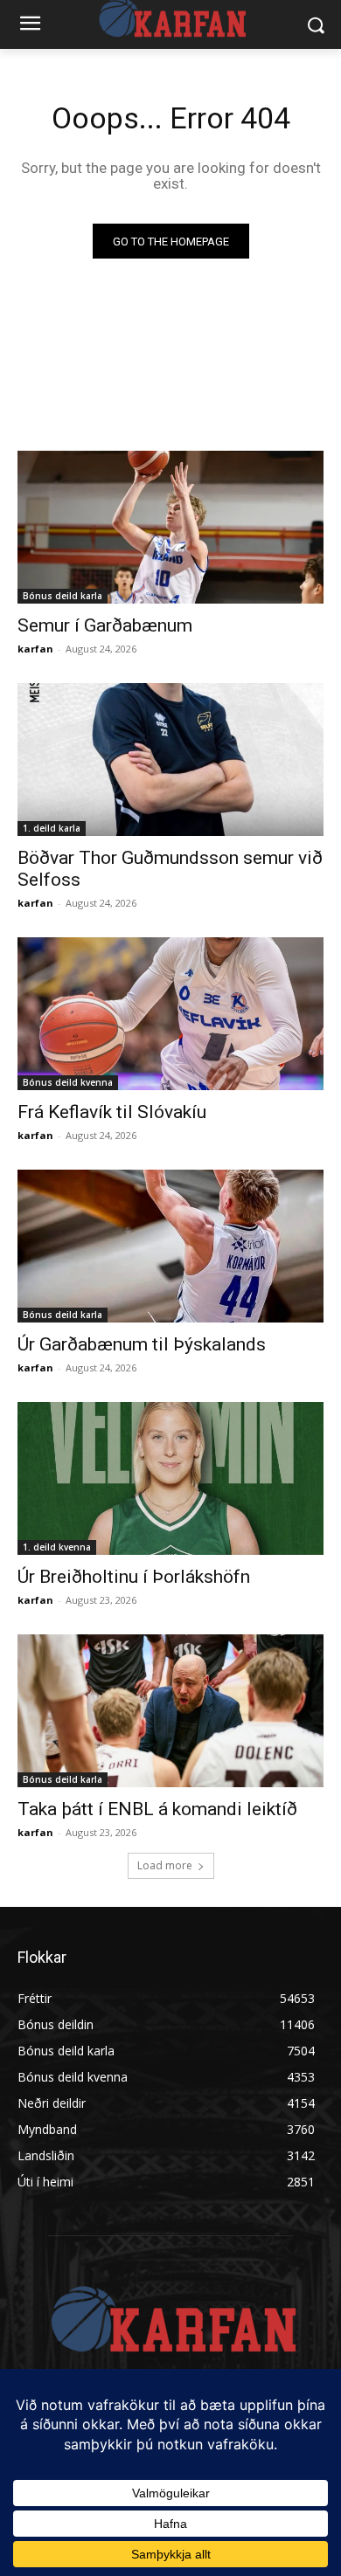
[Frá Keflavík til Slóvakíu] (170, 1014)
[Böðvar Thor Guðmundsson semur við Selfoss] (170, 760)
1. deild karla (52, 828)
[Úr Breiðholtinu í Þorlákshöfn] (170, 1478)
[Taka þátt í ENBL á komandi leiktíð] (170, 1711)
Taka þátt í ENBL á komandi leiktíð (157, 1809)
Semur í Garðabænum (105, 625)
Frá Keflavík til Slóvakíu (112, 1112)
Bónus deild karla (63, 596)
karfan (35, 649)
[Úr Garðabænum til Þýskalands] (170, 1246)
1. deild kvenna (57, 1547)
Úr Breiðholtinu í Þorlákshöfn (134, 1577)
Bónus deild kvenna (68, 1082)
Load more (165, 1865)
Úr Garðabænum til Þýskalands (142, 1344)
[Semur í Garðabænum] (170, 527)
